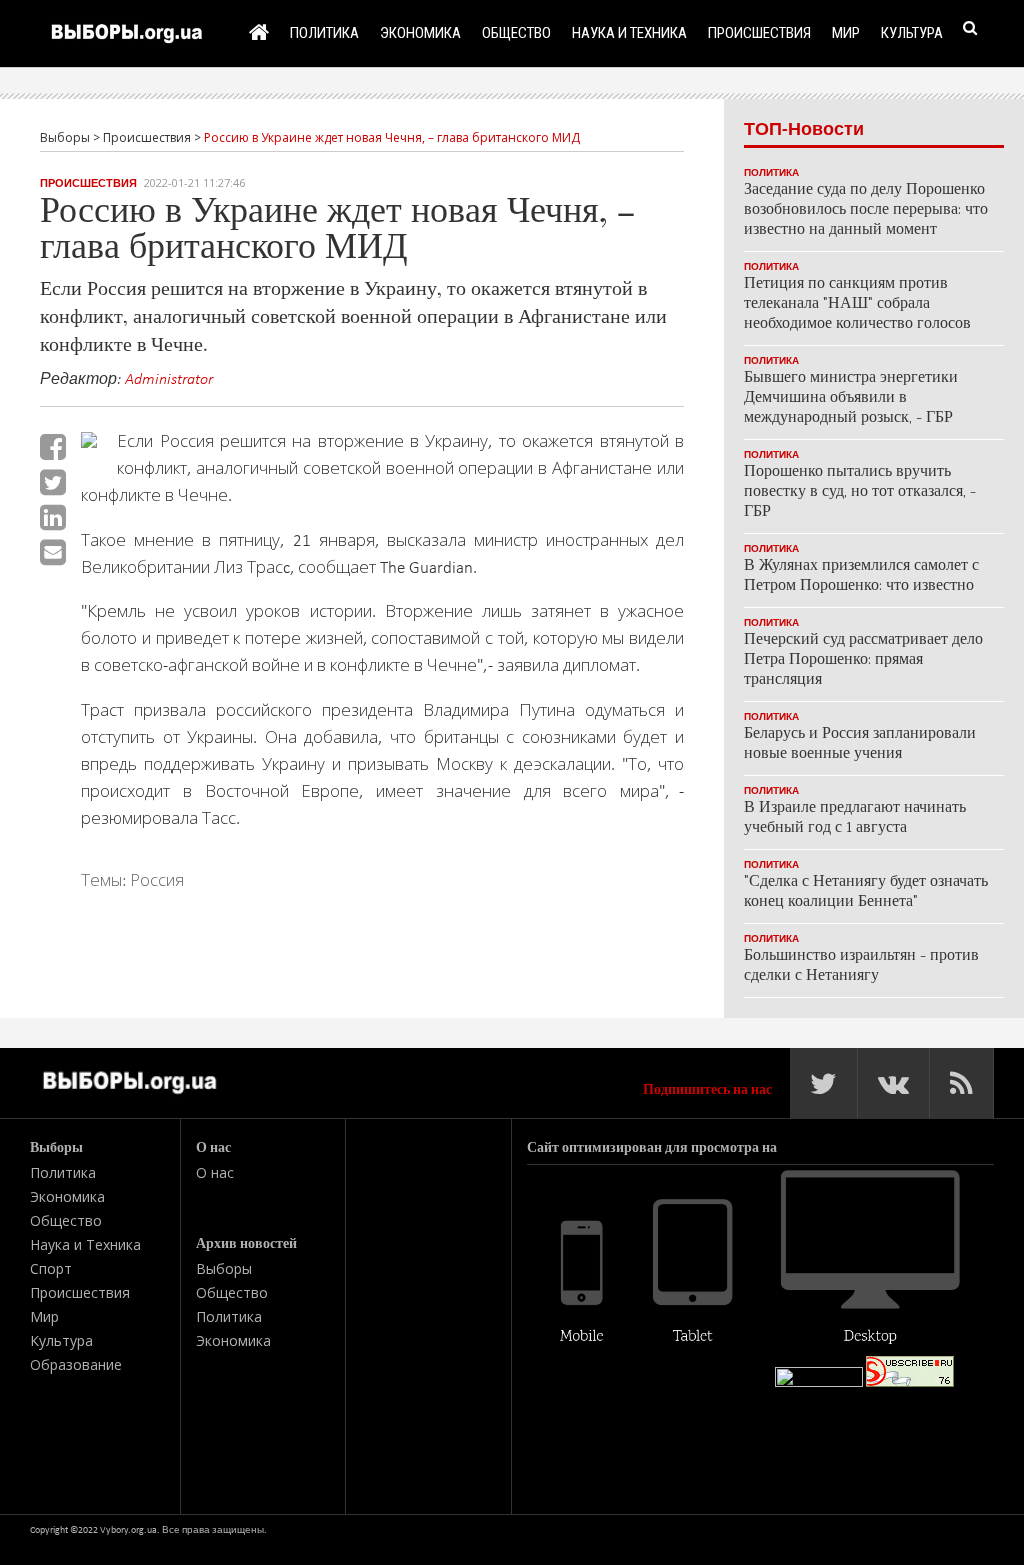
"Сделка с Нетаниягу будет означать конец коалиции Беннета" (866, 892)
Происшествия (759, 32)
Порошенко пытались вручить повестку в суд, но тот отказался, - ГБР (860, 492)
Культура (912, 32)
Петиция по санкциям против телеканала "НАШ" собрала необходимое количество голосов (857, 304)
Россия (157, 879)
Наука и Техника (629, 32)
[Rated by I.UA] (819, 1382)
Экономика (420, 32)
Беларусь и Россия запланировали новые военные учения (860, 744)
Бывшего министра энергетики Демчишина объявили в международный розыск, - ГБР (851, 398)
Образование (76, 1364)
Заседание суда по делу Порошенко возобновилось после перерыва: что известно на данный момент (866, 210)
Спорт (51, 1268)
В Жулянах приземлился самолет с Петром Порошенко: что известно (861, 576)
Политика (324, 32)
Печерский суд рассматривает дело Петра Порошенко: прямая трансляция (863, 660)
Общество (516, 32)
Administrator (169, 378)
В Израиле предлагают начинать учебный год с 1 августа (855, 818)
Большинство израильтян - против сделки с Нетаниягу (861, 966)
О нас (215, 1172)
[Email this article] (53, 552)
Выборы (224, 1268)
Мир (846, 32)
